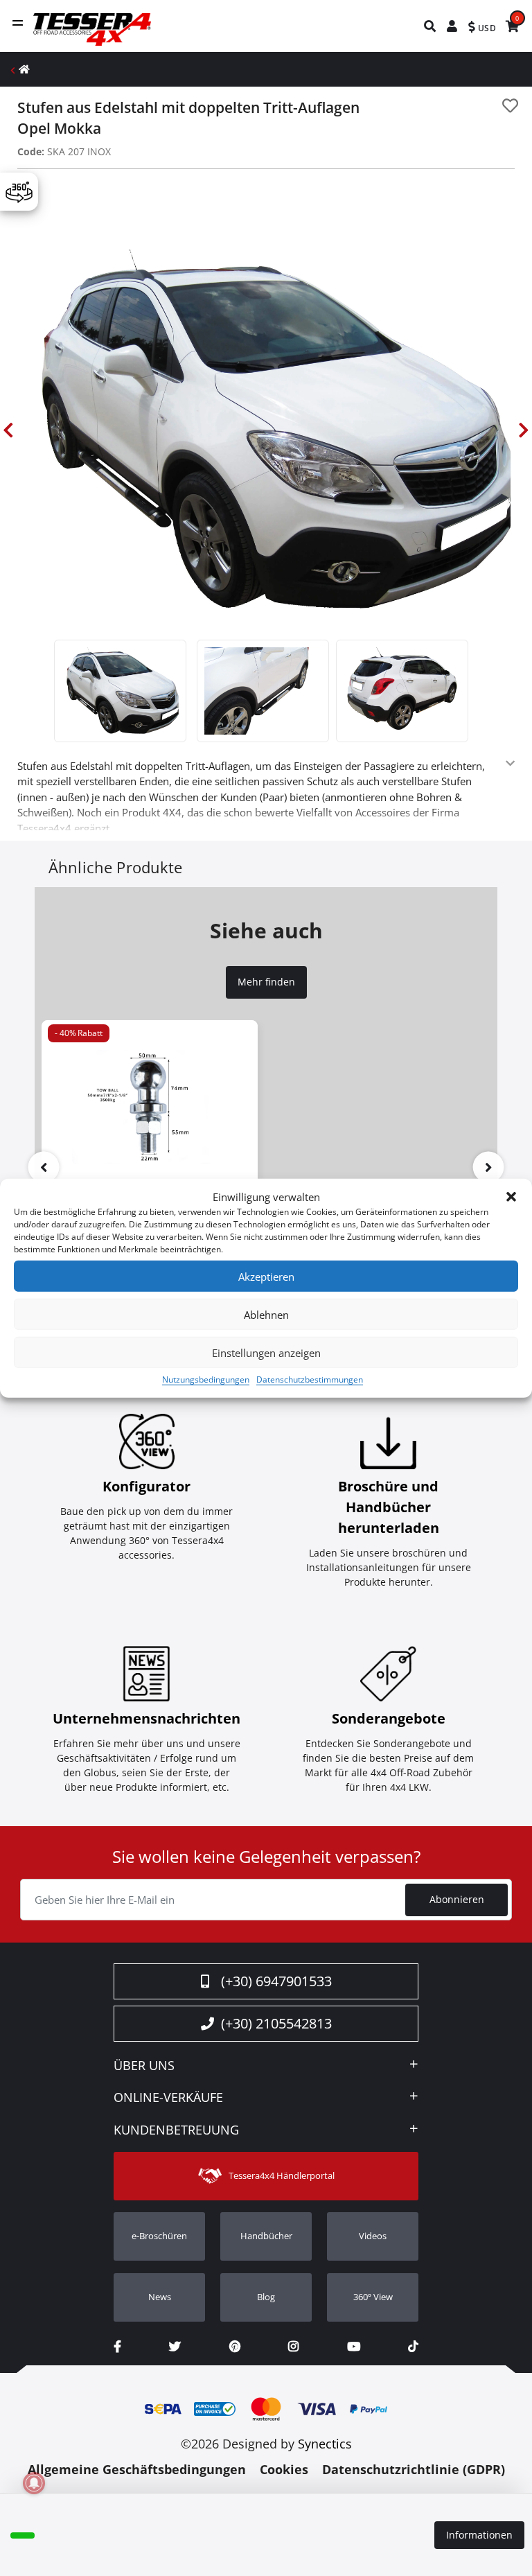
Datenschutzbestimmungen (310, 1379)
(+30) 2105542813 (276, 2023)
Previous (8, 430)
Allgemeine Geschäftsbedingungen (137, 2469)
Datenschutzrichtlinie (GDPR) (414, 2469)
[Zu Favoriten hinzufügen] (510, 106)
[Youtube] (354, 2346)
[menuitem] (431, 26)
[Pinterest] (235, 2346)
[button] (511, 1197)
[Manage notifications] (34, 2483)
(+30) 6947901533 (276, 1981)
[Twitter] (175, 2346)
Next (524, 430)
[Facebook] (117, 2346)
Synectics (325, 2444)
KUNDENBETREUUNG (176, 2130)
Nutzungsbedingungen (206, 1379)
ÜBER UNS (144, 2066)
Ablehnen (266, 1314)
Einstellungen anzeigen (266, 1352)
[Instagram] (293, 2346)
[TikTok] (413, 2346)
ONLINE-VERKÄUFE (168, 2098)
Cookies (284, 2469)
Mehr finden (266, 982)
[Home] (24, 69)
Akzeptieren (266, 1276)
